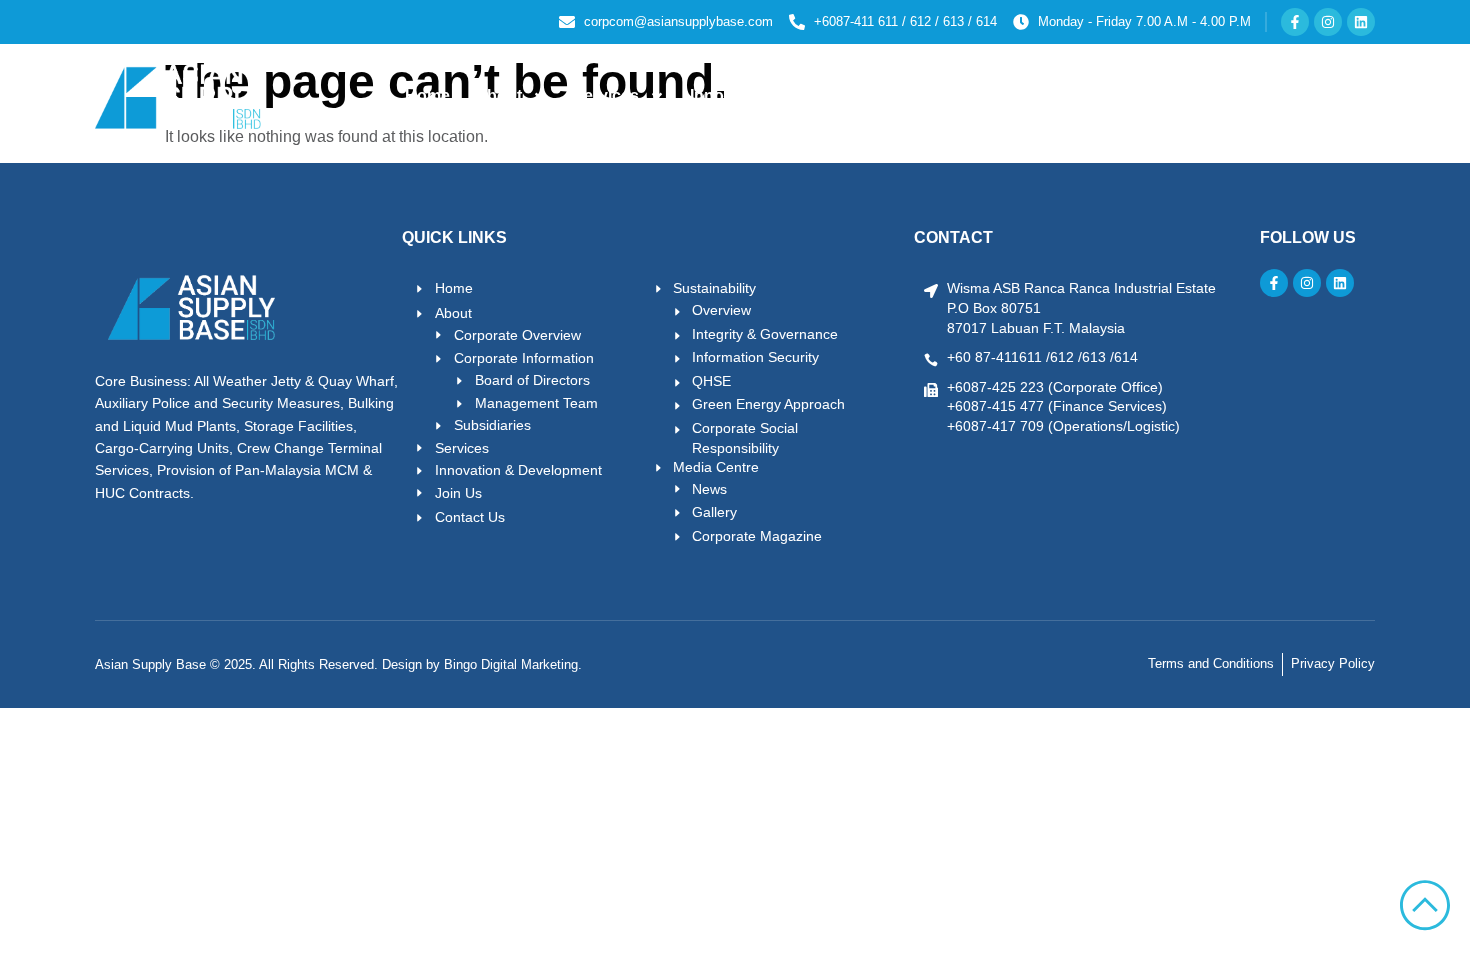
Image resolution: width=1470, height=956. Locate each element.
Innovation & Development (791, 95)
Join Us (1251, 95)
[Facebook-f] (1295, 22)
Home (427, 95)
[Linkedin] (1361, 22)
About (498, 95)
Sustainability (968, 95)
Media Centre (1121, 95)
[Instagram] (1328, 22)
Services (606, 95)
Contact (1335, 95)
